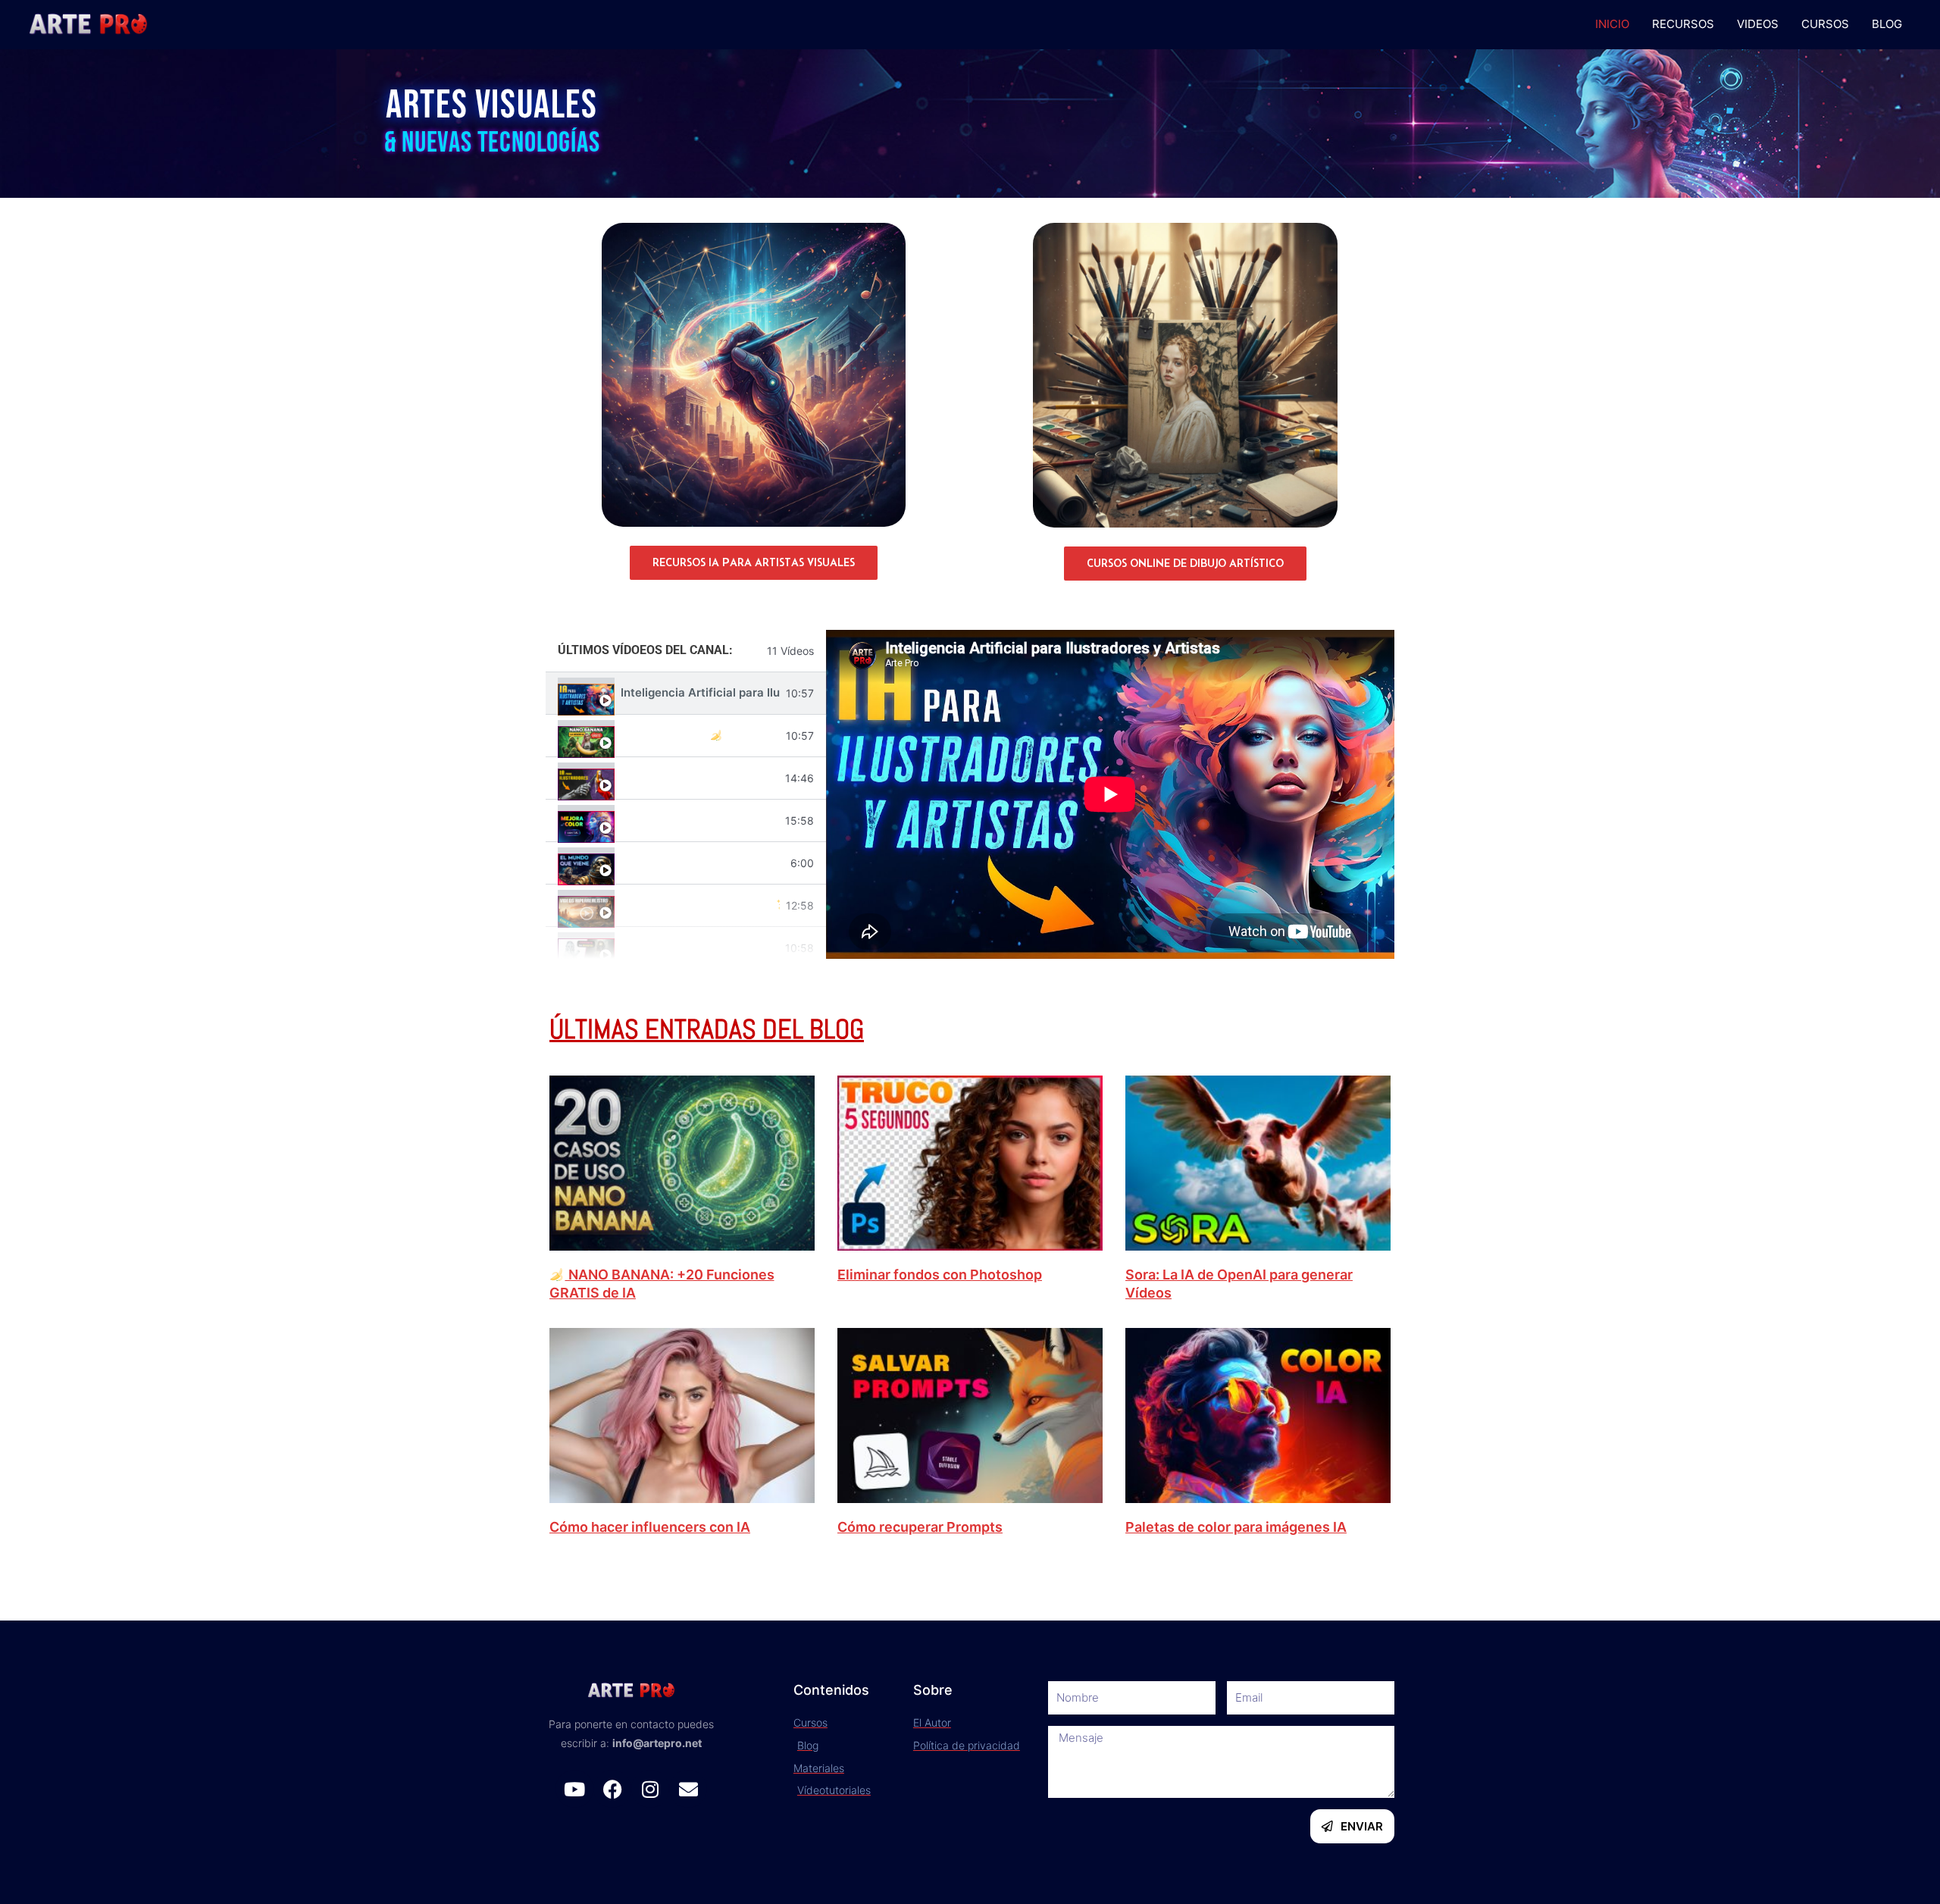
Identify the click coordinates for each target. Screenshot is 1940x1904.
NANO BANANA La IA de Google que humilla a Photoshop (700, 735)
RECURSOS (1683, 24)
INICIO (1612, 24)
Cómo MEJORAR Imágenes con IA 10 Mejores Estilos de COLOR (700, 820)
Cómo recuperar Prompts (920, 1527)
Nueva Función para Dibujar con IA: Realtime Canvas (700, 778)
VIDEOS (1758, 24)
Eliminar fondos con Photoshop (940, 1275)
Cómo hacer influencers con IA (650, 1527)
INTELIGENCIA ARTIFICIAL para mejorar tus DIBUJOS (700, 947)
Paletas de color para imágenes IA (1236, 1527)
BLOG (1887, 24)
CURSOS (1825, 24)
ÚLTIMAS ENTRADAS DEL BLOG (707, 1029)
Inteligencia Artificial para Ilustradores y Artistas (700, 692)
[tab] (686, 694)
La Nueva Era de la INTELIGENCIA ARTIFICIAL (702, 862)
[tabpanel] (1110, 794)
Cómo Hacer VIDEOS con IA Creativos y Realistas (700, 905)
